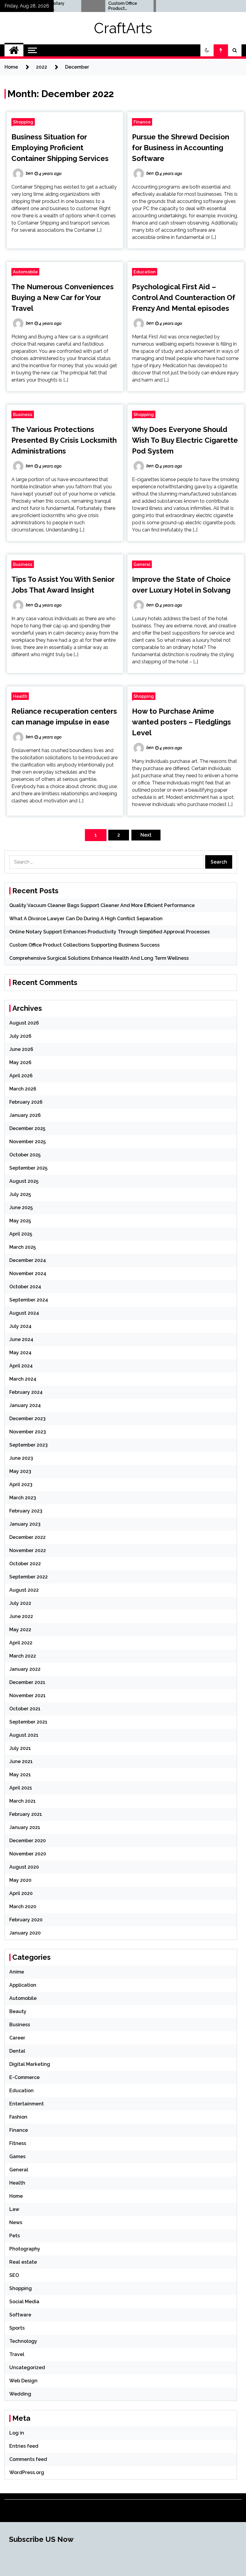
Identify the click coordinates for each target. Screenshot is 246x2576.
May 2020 (20, 1880)
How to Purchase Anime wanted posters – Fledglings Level (181, 722)
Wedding (20, 2394)
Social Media (24, 2302)
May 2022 (20, 1630)
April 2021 (21, 1788)
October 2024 (25, 1287)
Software (20, 2315)
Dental (17, 2051)
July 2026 (20, 1036)
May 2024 (20, 1353)
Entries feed (24, 2446)
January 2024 (25, 1405)
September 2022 (28, 1577)
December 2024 (28, 1260)
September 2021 (28, 1722)
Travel (17, 2354)
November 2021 (27, 1696)
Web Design (23, 2381)
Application (23, 1985)
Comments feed (28, 2459)
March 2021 (22, 1801)
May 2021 (20, 1775)
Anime (17, 1972)
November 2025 (27, 1142)
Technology (23, 2341)
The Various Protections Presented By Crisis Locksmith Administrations (64, 440)
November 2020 (28, 1854)
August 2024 (24, 1313)
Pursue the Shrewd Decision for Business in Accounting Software (181, 148)
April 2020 (21, 1893)
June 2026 (21, 1049)
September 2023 (28, 1445)
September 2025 (28, 1168)
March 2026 (23, 1089)
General (142, 564)
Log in (17, 2433)
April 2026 (21, 1076)
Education (145, 272)
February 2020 (26, 1920)
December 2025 (27, 1128)
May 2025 (20, 1221)
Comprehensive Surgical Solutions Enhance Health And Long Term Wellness (99, 958)
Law (14, 2209)
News (16, 2222)
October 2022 (25, 1564)
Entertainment (27, 2104)
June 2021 (21, 1761)
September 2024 (29, 1300)
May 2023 (20, 1471)
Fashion (18, 2117)
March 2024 (23, 1379)
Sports (17, 2328)
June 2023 (21, 1458)
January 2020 (25, 1933)
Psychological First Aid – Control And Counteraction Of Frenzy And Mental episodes (184, 297)
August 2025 (24, 1181)
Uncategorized (27, 2368)
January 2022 (25, 1669)
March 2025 (22, 1247)
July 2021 (20, 1748)
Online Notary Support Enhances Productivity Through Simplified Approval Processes (109, 932)
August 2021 (24, 1735)
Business (23, 414)
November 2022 (28, 1550)
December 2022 (27, 1537)
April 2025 (21, 1234)
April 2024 (21, 1366)
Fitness (18, 2143)
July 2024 (20, 1326)
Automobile (25, 272)
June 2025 (21, 1208)
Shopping (23, 122)
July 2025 (20, 1194)
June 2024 (21, 1339)
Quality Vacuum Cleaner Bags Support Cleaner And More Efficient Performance (102, 905)
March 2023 (23, 1498)
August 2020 (24, 1867)
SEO (14, 2275)
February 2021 (26, 1814)
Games (17, 2157)
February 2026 (26, 1102)
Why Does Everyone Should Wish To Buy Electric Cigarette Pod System (185, 440)
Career (17, 2038)
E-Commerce (24, 2077)
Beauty (18, 2011)
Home (16, 2196)
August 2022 (24, 1590)
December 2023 (27, 1419)
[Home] (14, 50)
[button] (207, 50)
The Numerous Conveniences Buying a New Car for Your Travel (63, 297)
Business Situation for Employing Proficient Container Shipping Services (60, 148)
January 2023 (25, 1524)
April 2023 (21, 1484)
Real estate (23, 2262)
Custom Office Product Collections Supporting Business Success (102, 6)
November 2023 (28, 1432)
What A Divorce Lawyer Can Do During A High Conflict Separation (86, 919)
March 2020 (23, 1907)
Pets (15, 2236)
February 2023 (26, 1511)
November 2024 (28, 1273)
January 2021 (25, 1827)
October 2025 (25, 1155)
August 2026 (24, 1023)
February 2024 (26, 1392)
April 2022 (21, 1643)
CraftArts (123, 28)
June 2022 (21, 1616)
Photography (25, 2249)
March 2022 (23, 1656)
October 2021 (25, 1709)
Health (20, 696)
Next (146, 835)
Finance (142, 122)
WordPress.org (27, 2472)
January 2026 (25, 1115)
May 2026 (20, 1062)
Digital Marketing (30, 2064)
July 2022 (20, 1603)
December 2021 (27, 1682)
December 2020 (28, 1841)
